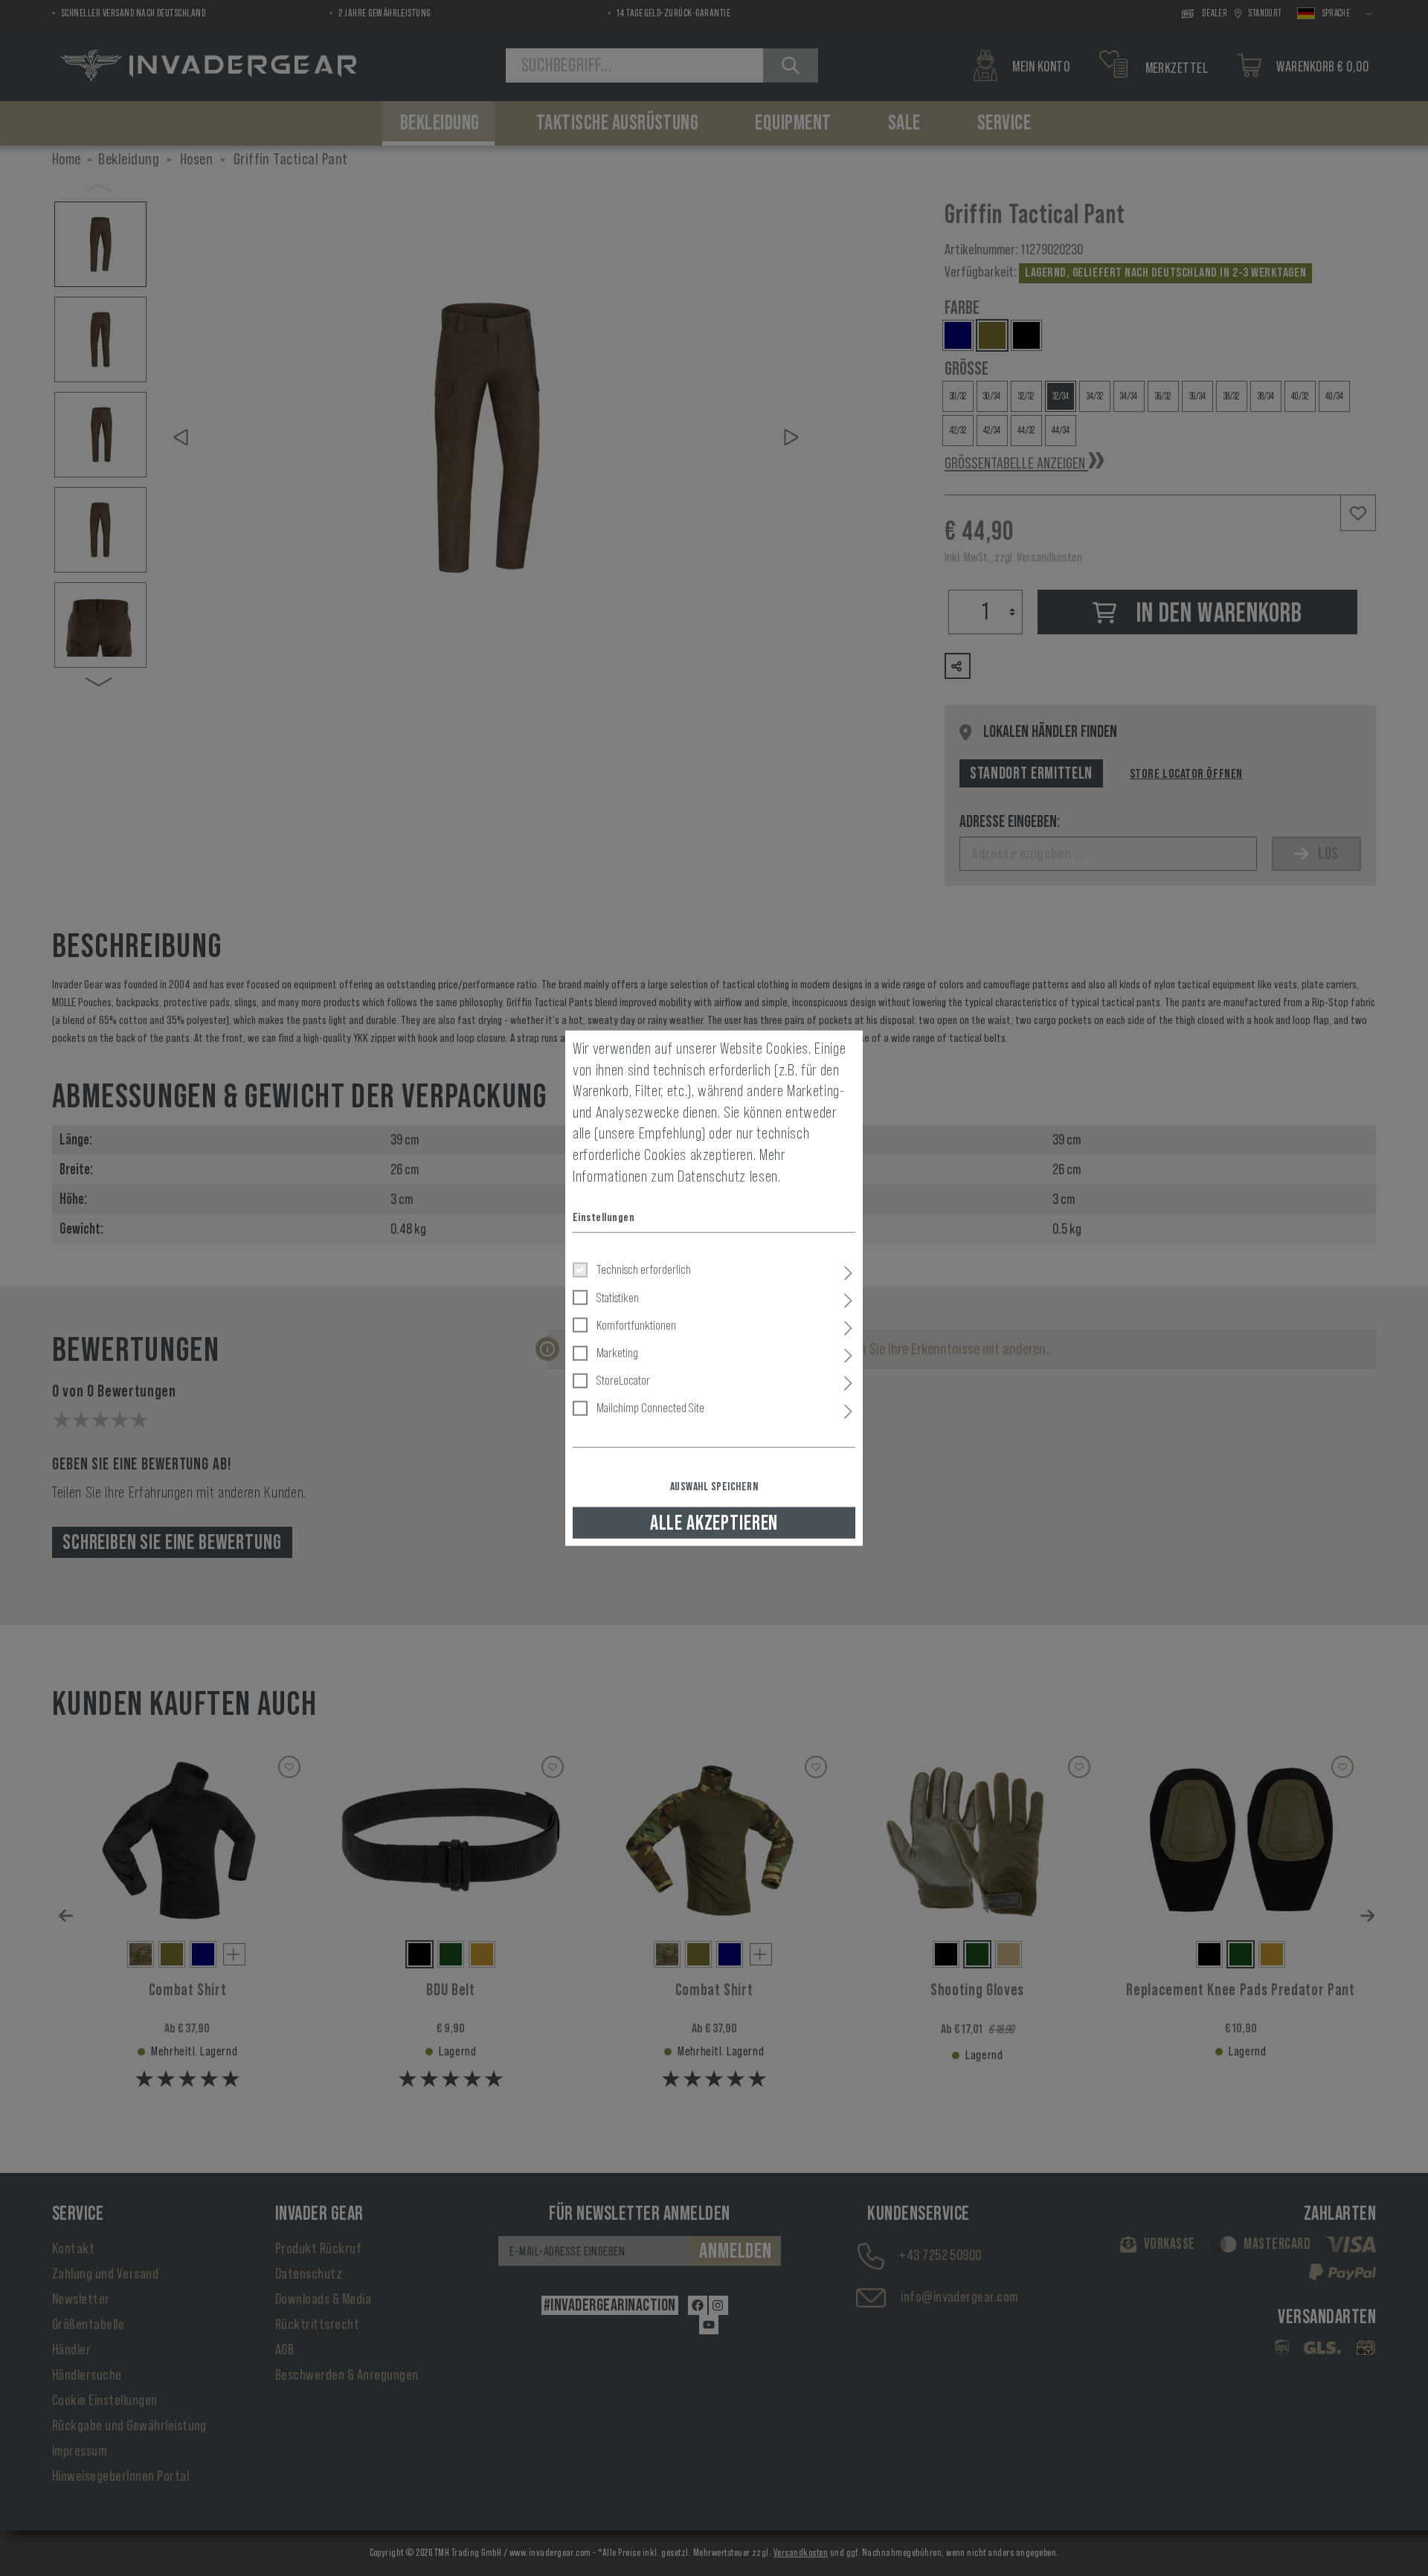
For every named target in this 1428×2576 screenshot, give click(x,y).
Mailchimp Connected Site (650, 1408)
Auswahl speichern (714, 1486)
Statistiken (618, 1297)
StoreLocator (623, 1380)
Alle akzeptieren (714, 1522)
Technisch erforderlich (644, 1269)
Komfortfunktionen (636, 1324)
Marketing (617, 1353)
